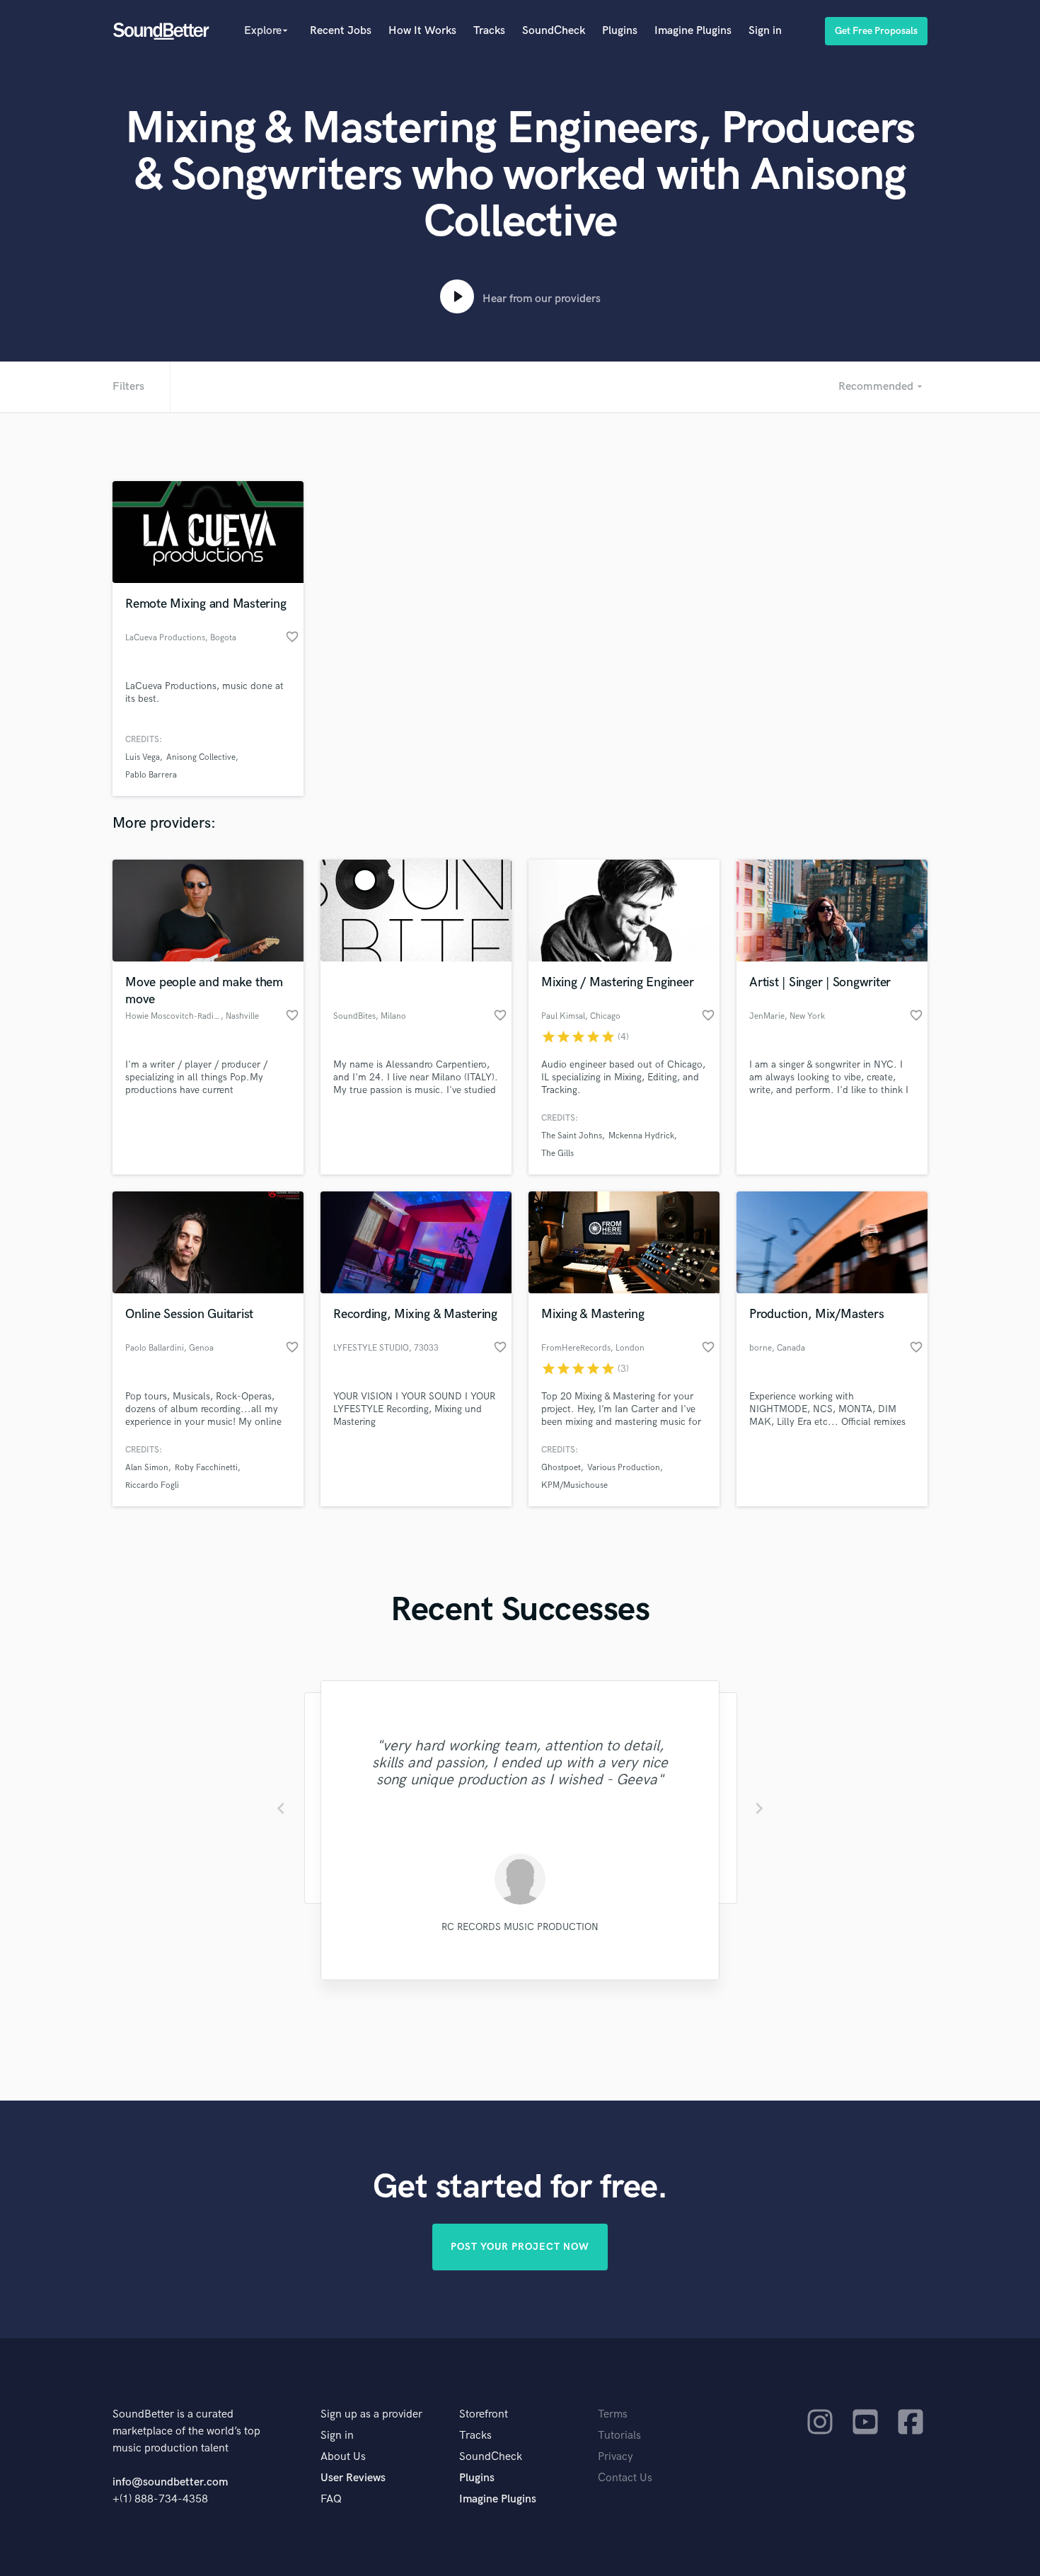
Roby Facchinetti (206, 1468)
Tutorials (619, 2436)
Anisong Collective (201, 757)
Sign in (765, 31)
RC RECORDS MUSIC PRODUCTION (520, 1927)
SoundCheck (554, 31)
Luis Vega (143, 757)
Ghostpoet (561, 1468)
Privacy (616, 2457)
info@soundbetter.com (170, 2482)
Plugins (620, 31)
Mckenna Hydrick (641, 1136)
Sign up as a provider (371, 2414)
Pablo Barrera (151, 775)
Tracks (489, 31)
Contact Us (625, 2478)
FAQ (331, 2499)
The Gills (557, 1154)
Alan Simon (147, 1468)
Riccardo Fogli (152, 1485)
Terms (613, 2414)
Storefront (484, 2414)
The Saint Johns (572, 1136)
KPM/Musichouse (574, 1485)
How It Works (422, 31)
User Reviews (353, 2478)
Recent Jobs (341, 31)
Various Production (624, 1468)
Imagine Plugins (693, 31)
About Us (343, 2457)
